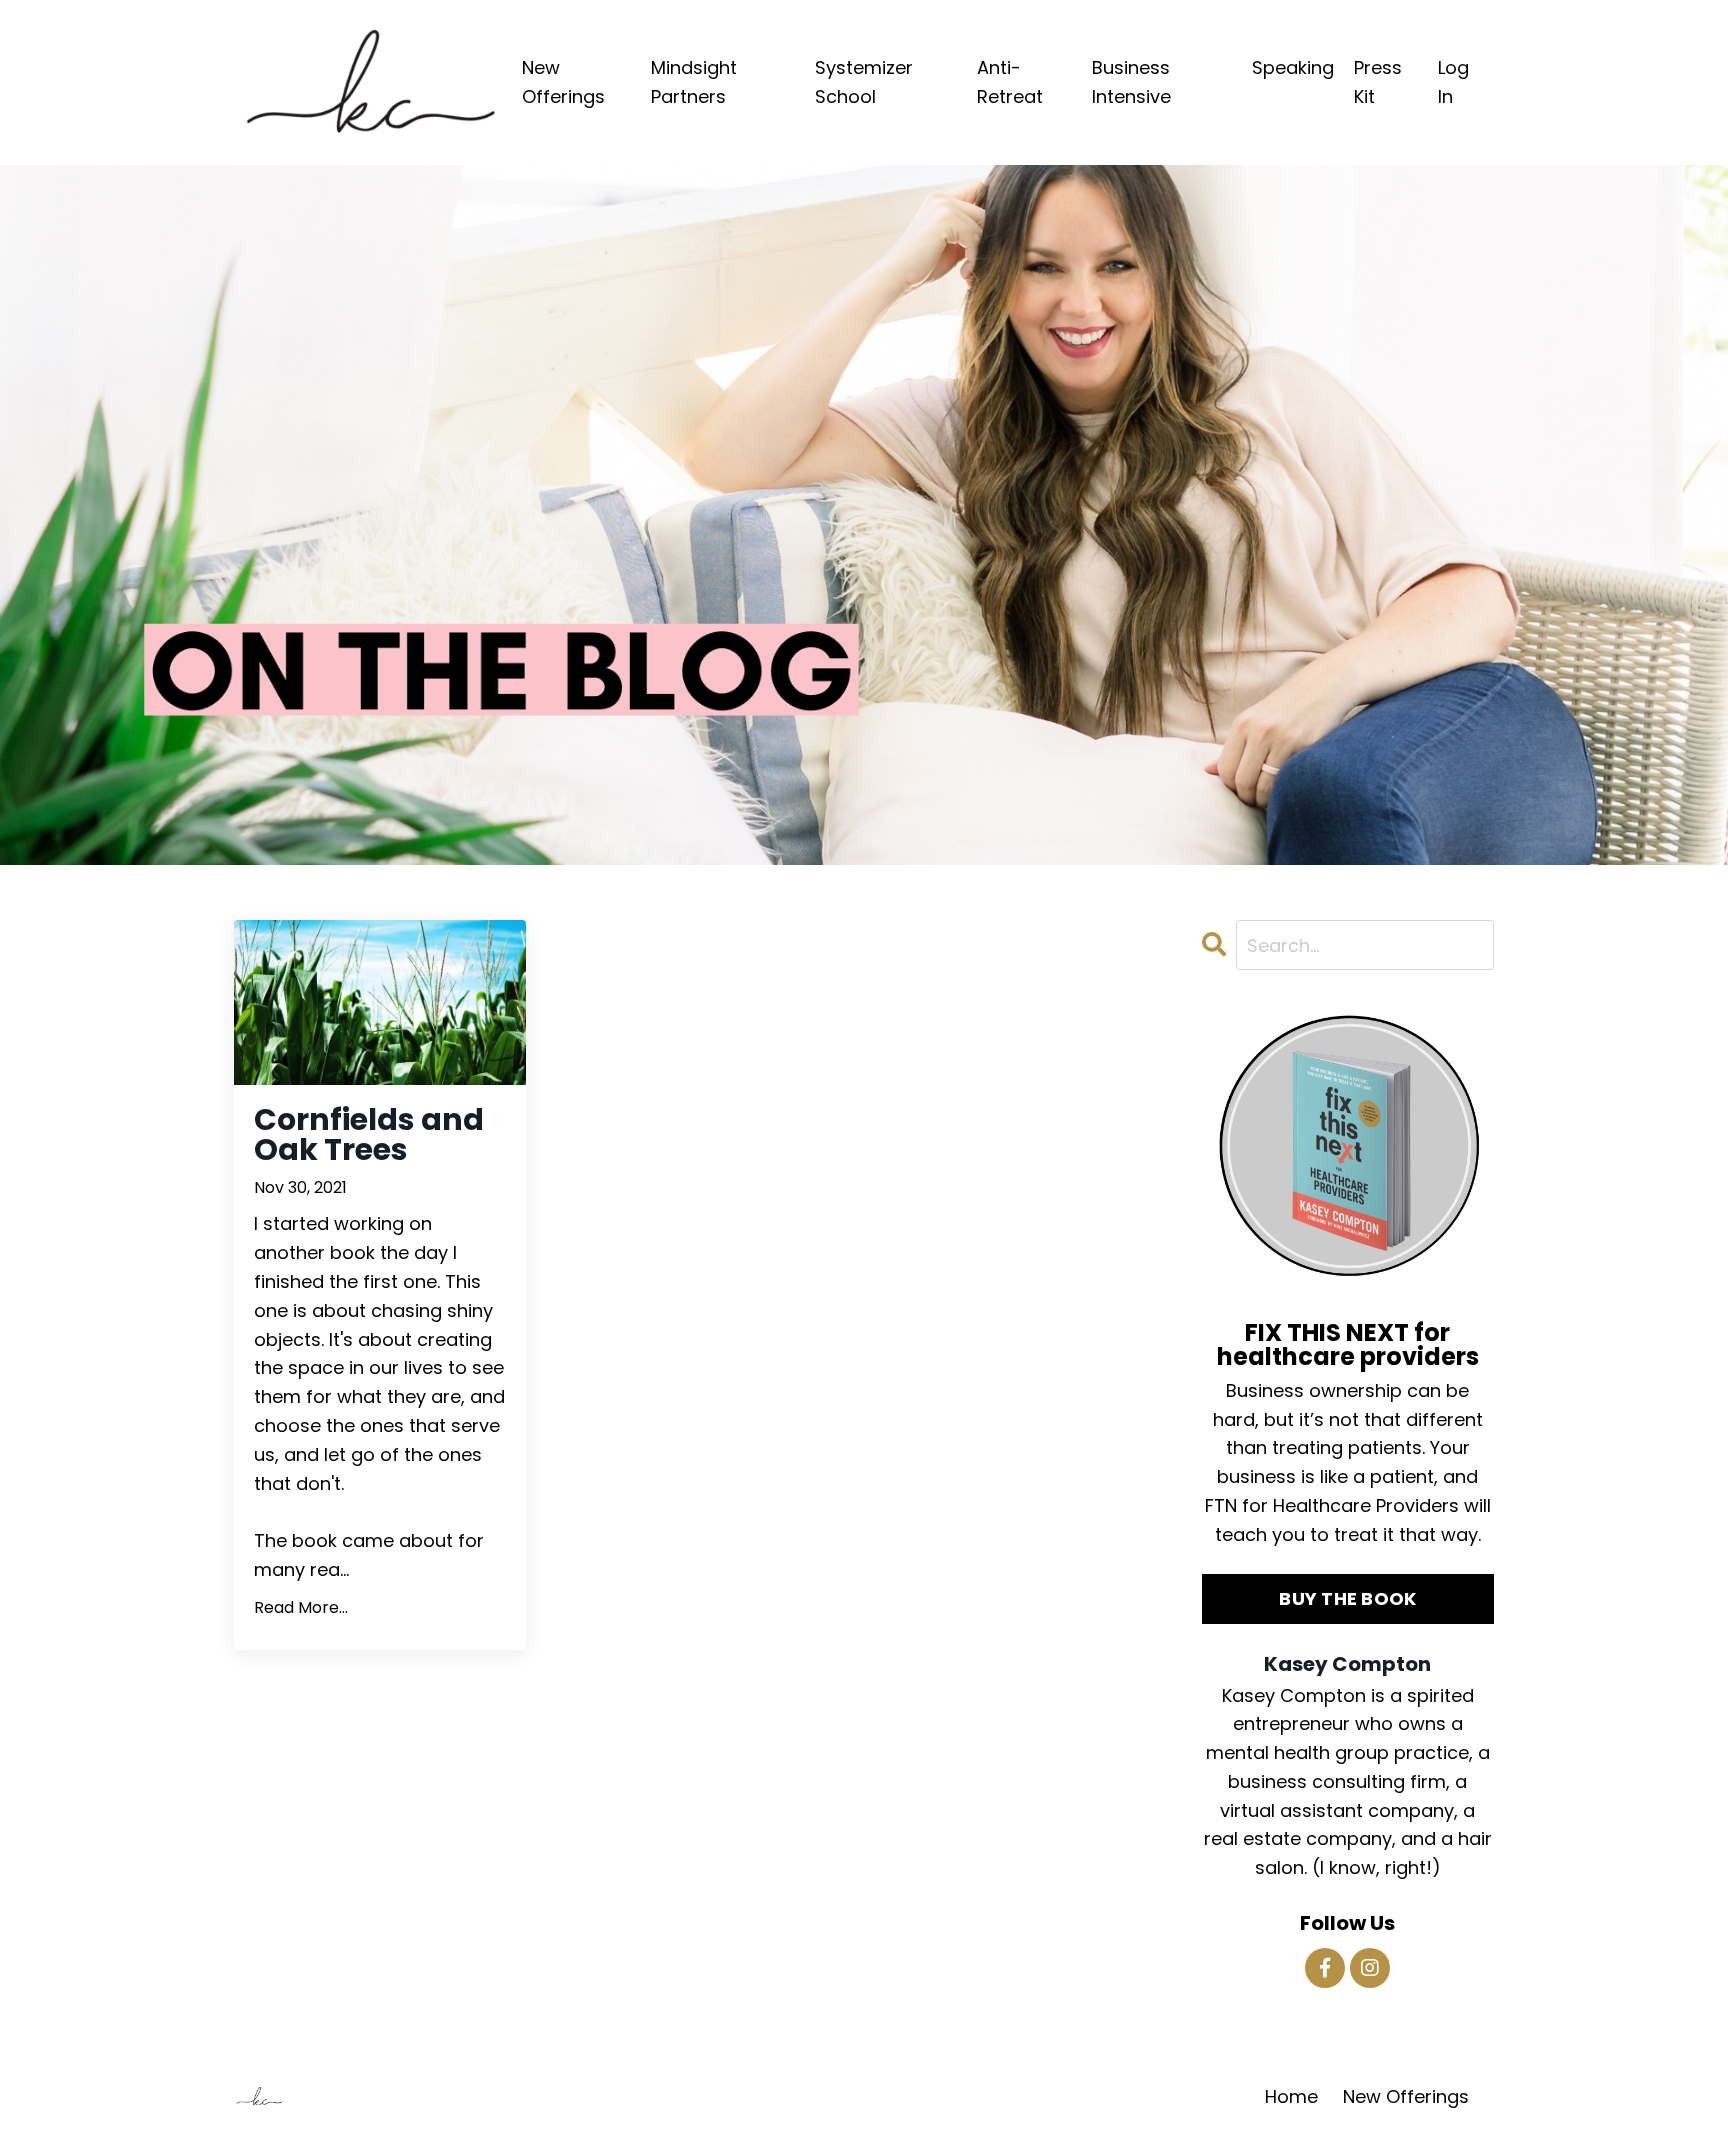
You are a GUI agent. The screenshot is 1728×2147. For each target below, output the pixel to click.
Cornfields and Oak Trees (369, 1135)
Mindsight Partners (694, 82)
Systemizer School (864, 82)
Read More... (301, 1607)
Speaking (1293, 67)
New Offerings (563, 82)
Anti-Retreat (1010, 82)
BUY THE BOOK (1347, 1598)
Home (1291, 2096)
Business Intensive (1131, 82)
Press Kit (1378, 82)
